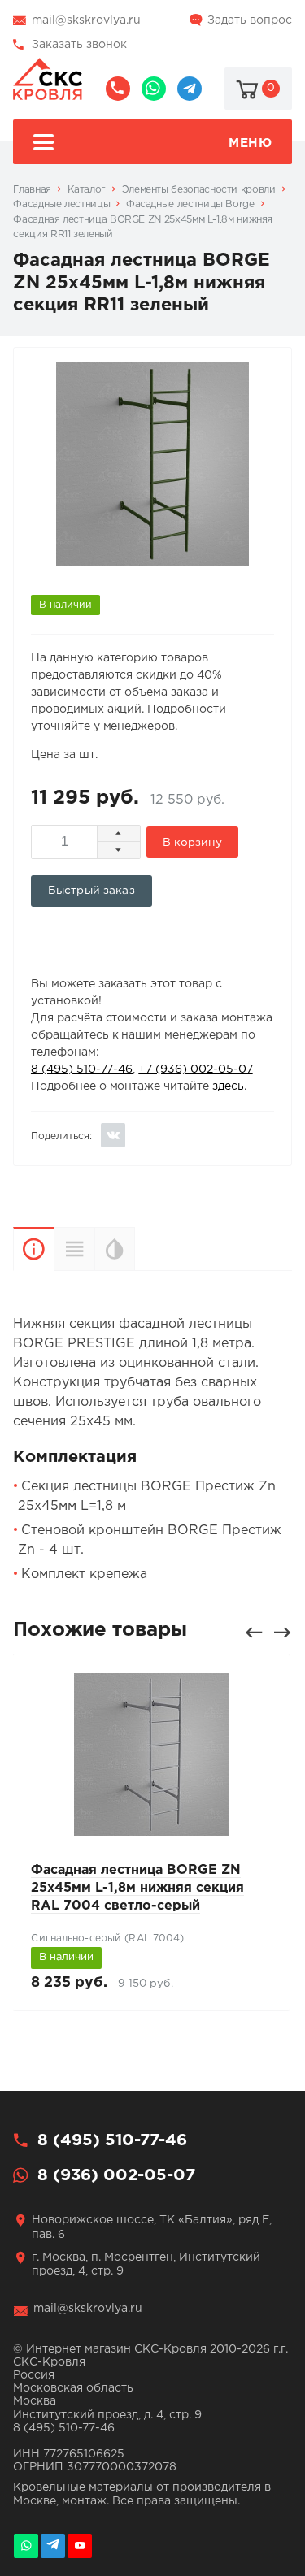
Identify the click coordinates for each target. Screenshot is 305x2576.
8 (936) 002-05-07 (154, 89)
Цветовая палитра (135, 1249)
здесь (228, 1086)
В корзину (192, 843)
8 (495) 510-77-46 (118, 89)
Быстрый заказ (91, 891)
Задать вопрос (250, 20)
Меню (250, 143)
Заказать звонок (79, 45)
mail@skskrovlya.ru (86, 20)
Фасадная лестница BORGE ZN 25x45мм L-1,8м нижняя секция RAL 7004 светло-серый (137, 1889)
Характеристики (74, 1249)
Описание (33, 1249)
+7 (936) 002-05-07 (195, 1069)
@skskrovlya (190, 89)
